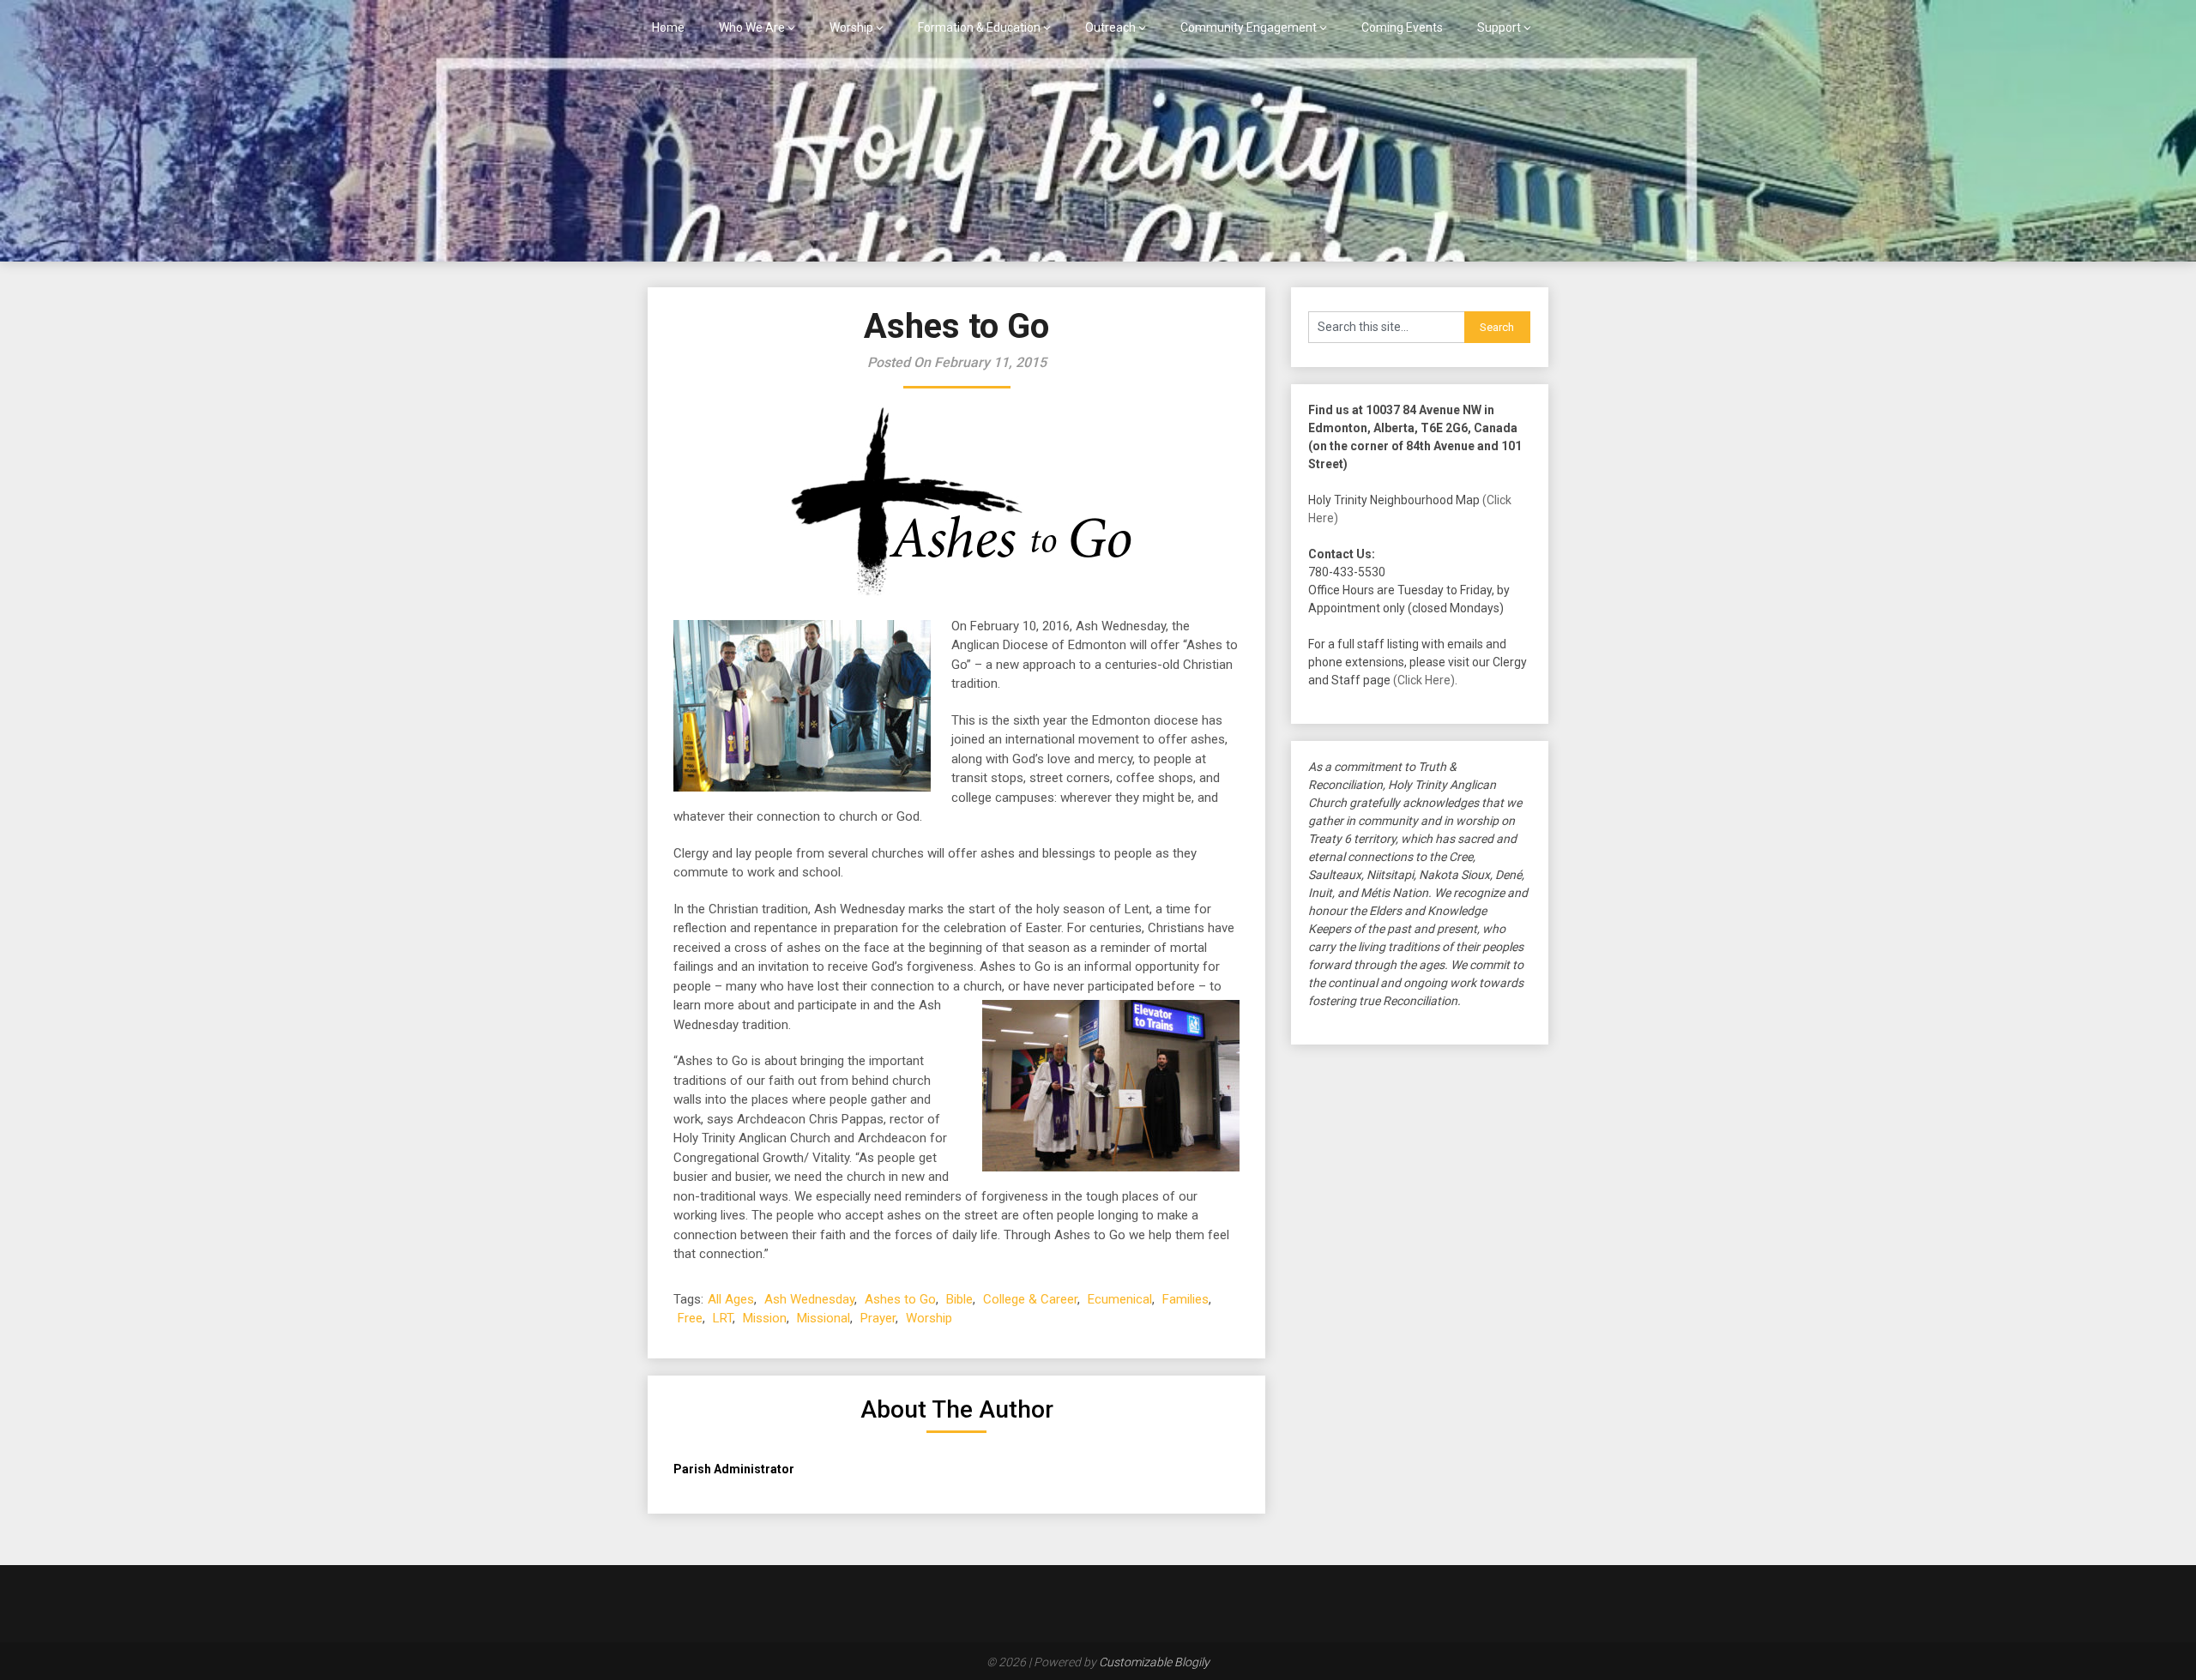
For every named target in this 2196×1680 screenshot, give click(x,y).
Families (1185, 1299)
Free (690, 1318)
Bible (959, 1299)
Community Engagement (1249, 27)
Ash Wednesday (809, 1299)
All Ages (731, 1299)
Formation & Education (979, 27)
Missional (823, 1318)
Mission (765, 1318)
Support (1499, 27)
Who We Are (752, 27)
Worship (851, 27)
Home (668, 27)
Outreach (1110, 27)
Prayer (878, 1318)
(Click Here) (1424, 680)
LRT (723, 1318)
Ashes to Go (900, 1299)
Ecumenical (1120, 1299)
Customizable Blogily (1154, 1662)
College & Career (1030, 1299)
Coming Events (1402, 27)
